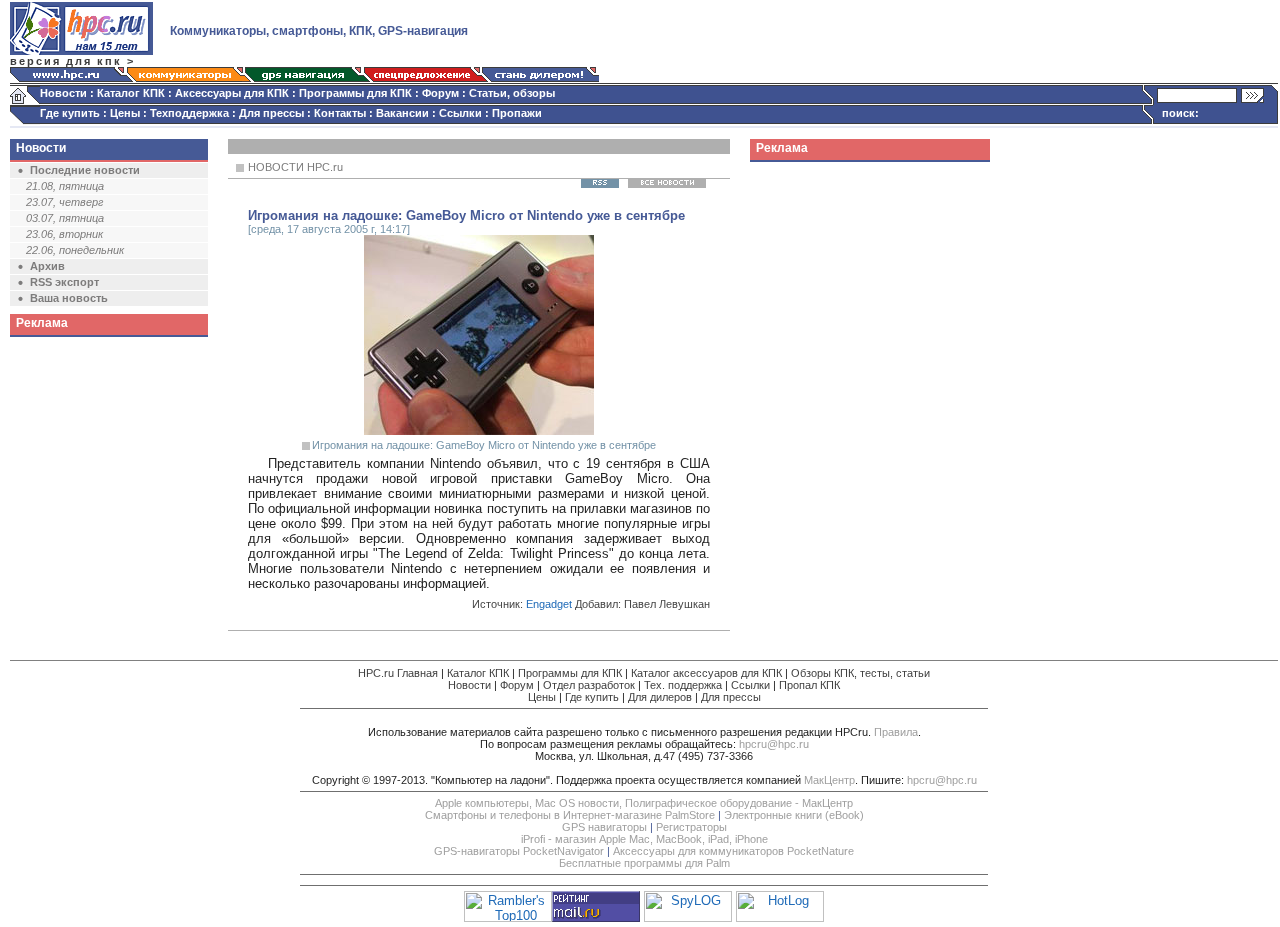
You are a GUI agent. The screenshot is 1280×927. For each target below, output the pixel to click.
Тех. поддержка (683, 685)
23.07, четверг (64, 202)
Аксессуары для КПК (232, 93)
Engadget (549, 604)
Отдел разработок (589, 685)
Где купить (70, 113)
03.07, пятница (65, 218)
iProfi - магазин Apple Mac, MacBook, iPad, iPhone (644, 839)
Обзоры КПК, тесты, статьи (860, 673)
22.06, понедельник (75, 250)
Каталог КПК (131, 93)
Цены (125, 113)
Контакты (340, 113)
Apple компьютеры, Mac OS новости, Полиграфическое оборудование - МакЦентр (644, 803)
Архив (47, 266)
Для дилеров (660, 697)
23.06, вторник (64, 234)
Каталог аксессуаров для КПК (706, 673)
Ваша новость (69, 298)
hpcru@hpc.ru (774, 744)
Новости (63, 93)
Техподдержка (189, 113)
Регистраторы (691, 827)
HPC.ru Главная (398, 673)
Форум (440, 93)
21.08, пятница (65, 186)
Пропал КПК (809, 685)
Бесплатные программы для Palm (644, 863)
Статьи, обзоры (512, 93)
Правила (896, 732)
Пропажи (517, 113)
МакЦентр (829, 780)
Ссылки (460, 113)
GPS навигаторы (604, 827)
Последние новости (85, 170)
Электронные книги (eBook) (794, 815)
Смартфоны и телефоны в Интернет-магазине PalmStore (570, 815)
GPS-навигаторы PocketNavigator (519, 851)
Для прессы (271, 113)
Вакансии (402, 113)
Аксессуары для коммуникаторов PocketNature (733, 851)
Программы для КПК (355, 93)
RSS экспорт (64, 282)
